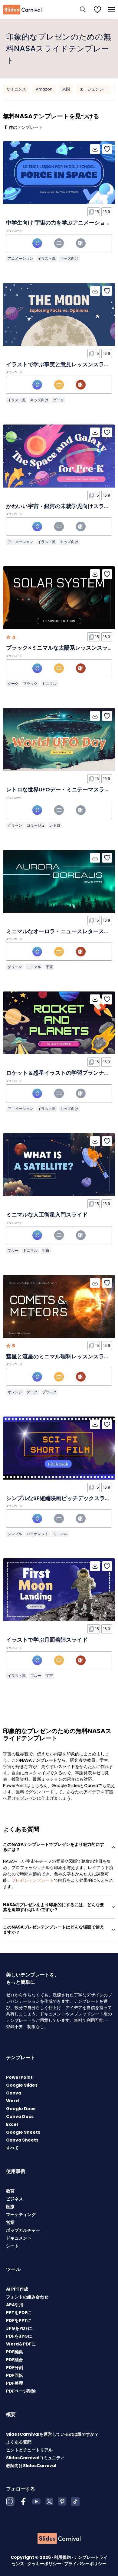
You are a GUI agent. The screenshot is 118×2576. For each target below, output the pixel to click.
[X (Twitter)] (49, 2501)
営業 (10, 2222)
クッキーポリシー (45, 2564)
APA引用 (15, 2305)
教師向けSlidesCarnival (31, 2466)
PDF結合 (15, 2360)
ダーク (58, 400)
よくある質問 (19, 2442)
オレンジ (15, 1392)
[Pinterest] (62, 2501)
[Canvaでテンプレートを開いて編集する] (37, 243)
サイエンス (16, 89)
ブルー (13, 1250)
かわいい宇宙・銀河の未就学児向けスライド (61, 506)
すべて (12, 2148)
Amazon (44, 89)
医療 (10, 2207)
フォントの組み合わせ (27, 2297)
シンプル (15, 1534)
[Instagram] (10, 2501)
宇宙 (49, 967)
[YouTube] (36, 2501)
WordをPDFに (21, 2344)
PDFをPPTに (19, 2320)
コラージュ (36, 825)
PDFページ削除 (21, 2391)
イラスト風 (47, 258)
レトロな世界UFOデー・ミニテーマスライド (61, 789)
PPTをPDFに (19, 2313)
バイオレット (38, 1534)
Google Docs (21, 2109)
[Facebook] (23, 2501)
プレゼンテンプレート (33, 1880)
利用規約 (63, 2557)
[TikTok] (75, 2501)
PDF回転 (15, 2375)
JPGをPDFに (19, 2328)
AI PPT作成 (17, 2289)
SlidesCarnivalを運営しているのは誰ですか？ (52, 2434)
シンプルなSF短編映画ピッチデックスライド (61, 1498)
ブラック (30, 684)
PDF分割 (15, 2368)
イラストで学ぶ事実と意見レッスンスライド (61, 364)
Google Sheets (23, 2132)
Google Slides (22, 2085)
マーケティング (21, 2215)
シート (12, 2246)
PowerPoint (19, 2077)
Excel (12, 2124)
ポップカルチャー (23, 2230)
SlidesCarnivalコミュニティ (35, 2458)
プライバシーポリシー (85, 2564)
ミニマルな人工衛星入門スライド (47, 1215)
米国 (66, 89)
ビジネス (15, 2199)
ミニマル (49, 684)
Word (12, 2101)
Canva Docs (20, 2116)
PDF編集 (15, 2352)
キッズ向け (69, 258)
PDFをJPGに (19, 2336)
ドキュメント (19, 2238)
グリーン (15, 825)
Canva (14, 2093)
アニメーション (20, 258)
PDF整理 (15, 2383)
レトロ (55, 825)
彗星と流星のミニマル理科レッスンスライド (61, 1356)
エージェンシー (93, 89)
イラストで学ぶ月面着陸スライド (47, 1640)
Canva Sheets (22, 2140)
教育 (10, 2191)
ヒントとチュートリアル (29, 2450)
